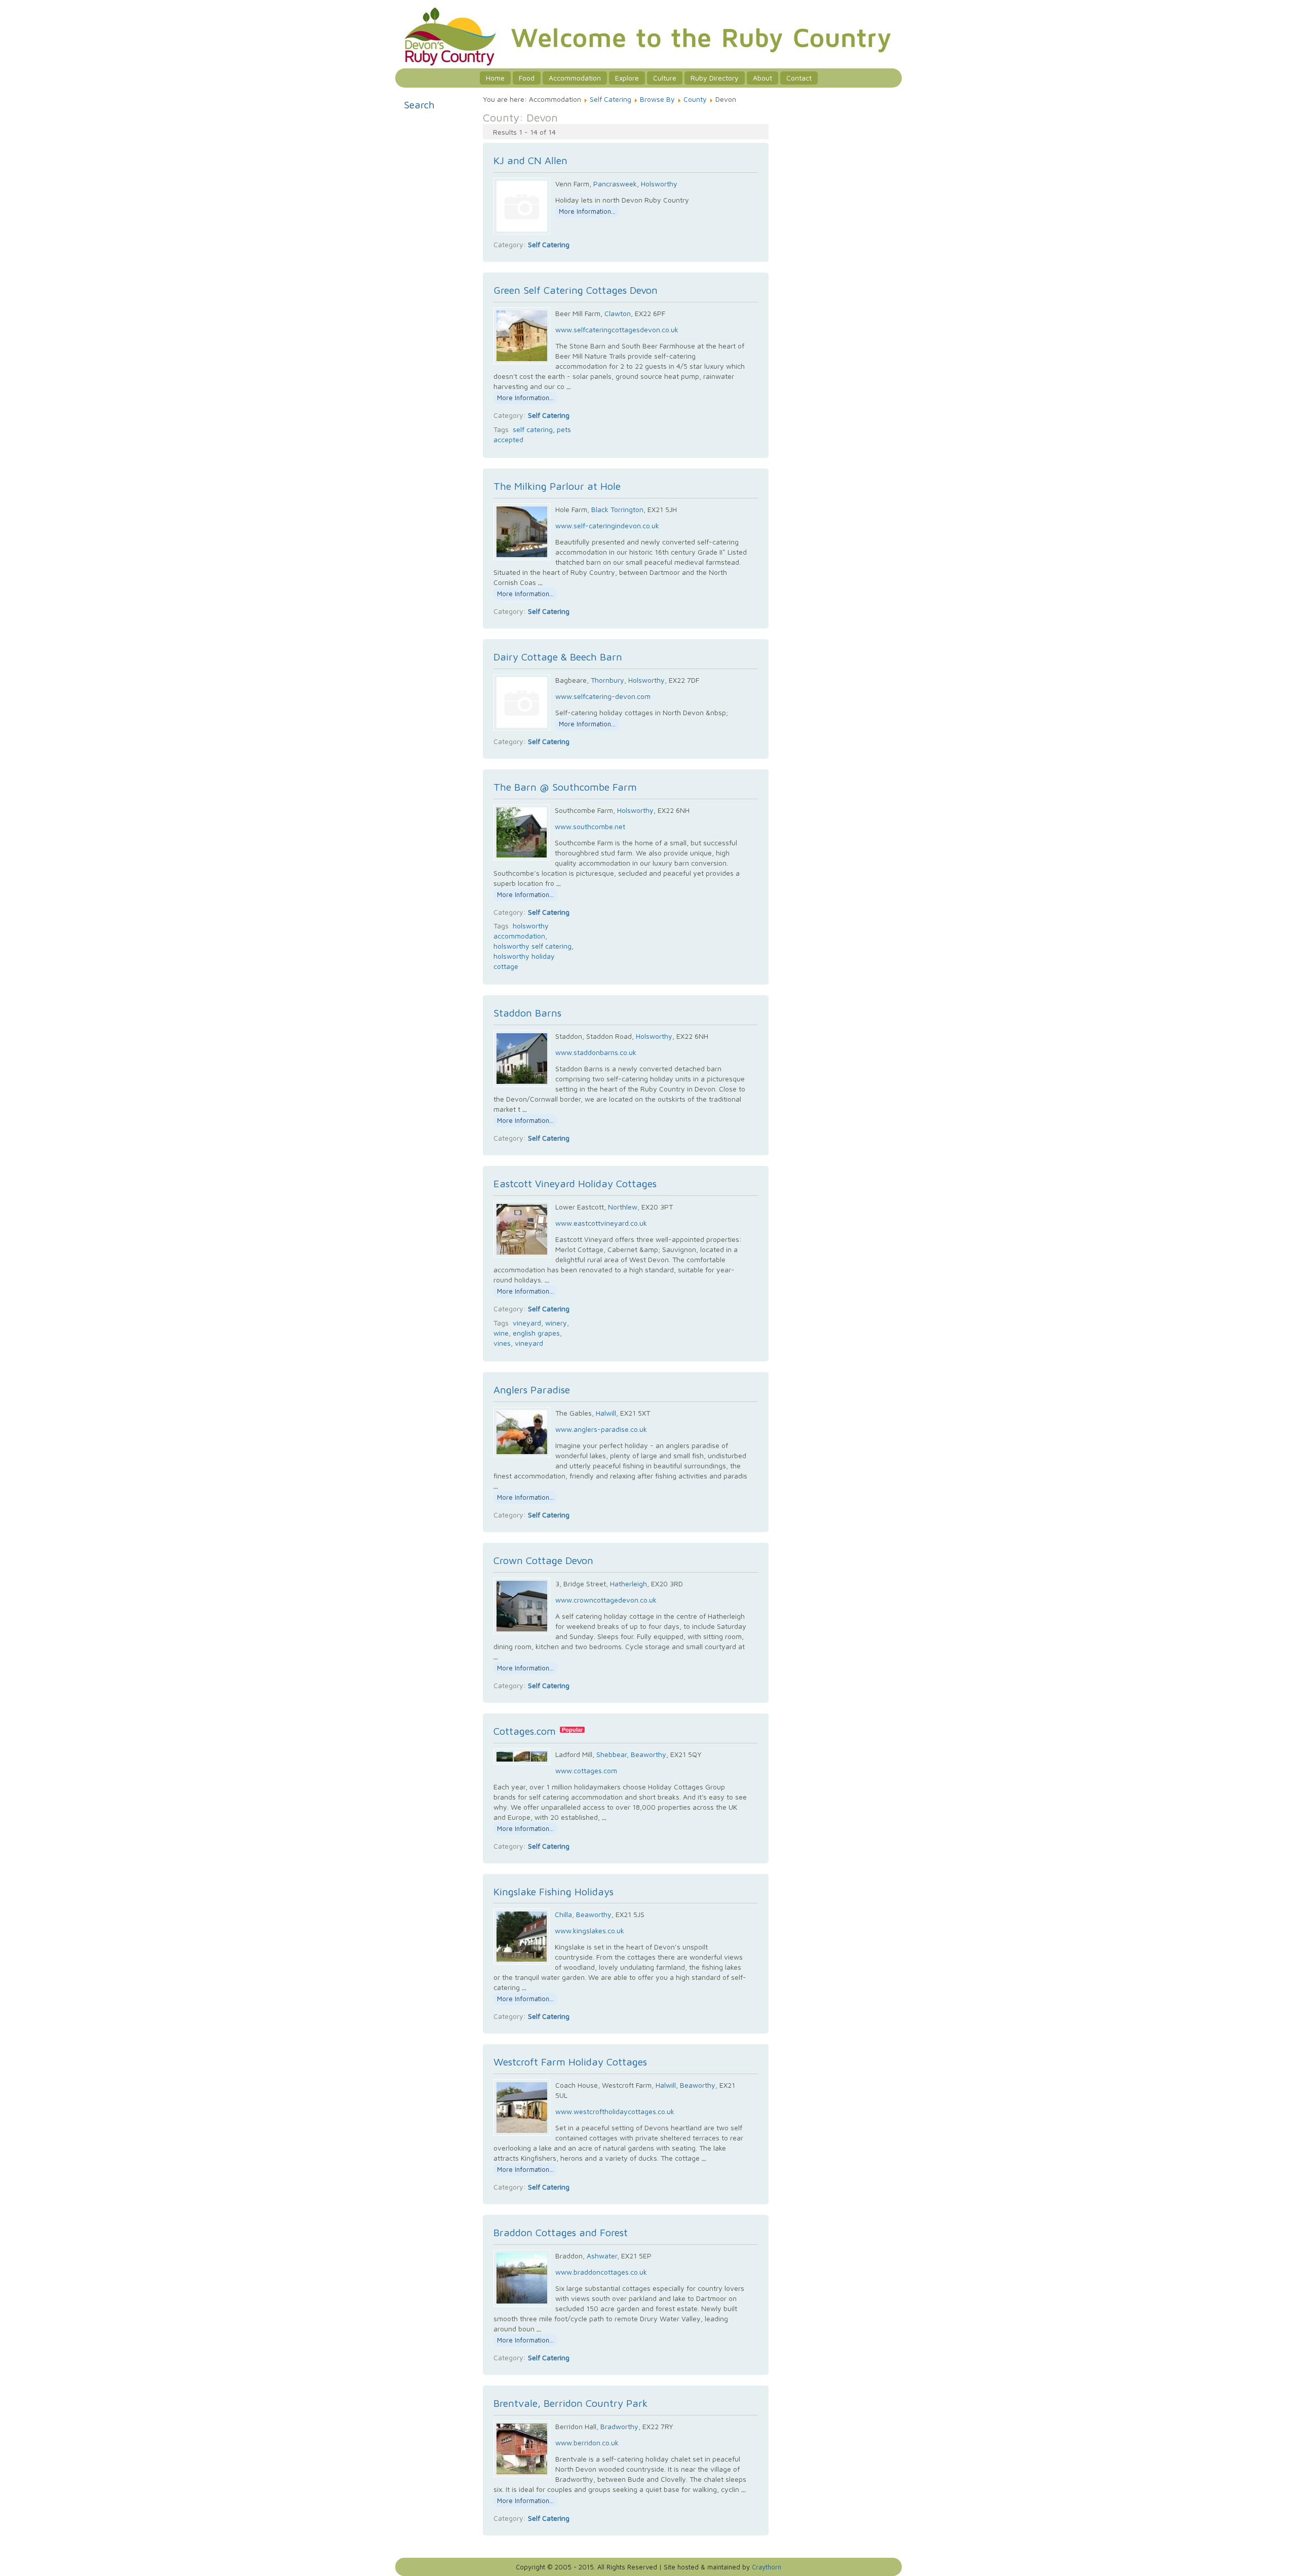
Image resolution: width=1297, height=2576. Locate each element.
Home (495, 78)
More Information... (587, 211)
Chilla (563, 1914)
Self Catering (611, 99)
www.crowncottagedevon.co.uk (606, 1600)
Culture (665, 78)
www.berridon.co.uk (587, 2443)
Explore (627, 78)
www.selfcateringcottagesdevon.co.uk (617, 329)
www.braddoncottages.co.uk (601, 2272)
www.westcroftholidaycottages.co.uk (615, 2111)
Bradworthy (619, 2426)
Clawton (618, 313)
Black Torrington (617, 509)
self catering (533, 429)
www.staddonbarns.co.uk (596, 1052)
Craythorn (767, 2567)
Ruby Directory (715, 78)
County (695, 99)
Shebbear (612, 1754)
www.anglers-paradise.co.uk (601, 1429)
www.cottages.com (586, 1770)
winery (556, 1323)
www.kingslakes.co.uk (589, 1930)
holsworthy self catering (532, 946)
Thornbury (607, 680)
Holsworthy (659, 184)
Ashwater (602, 2256)
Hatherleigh (628, 1584)
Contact (799, 78)
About (762, 78)
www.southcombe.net (590, 826)
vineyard (527, 1323)
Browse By (657, 99)
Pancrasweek (615, 184)
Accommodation (575, 78)
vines (502, 1343)
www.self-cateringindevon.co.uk (607, 525)
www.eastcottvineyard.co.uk (601, 1223)
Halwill (606, 1413)
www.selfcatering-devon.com (603, 696)
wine (501, 1333)
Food (527, 78)
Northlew (623, 1207)
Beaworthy (648, 1754)
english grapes (536, 1333)
